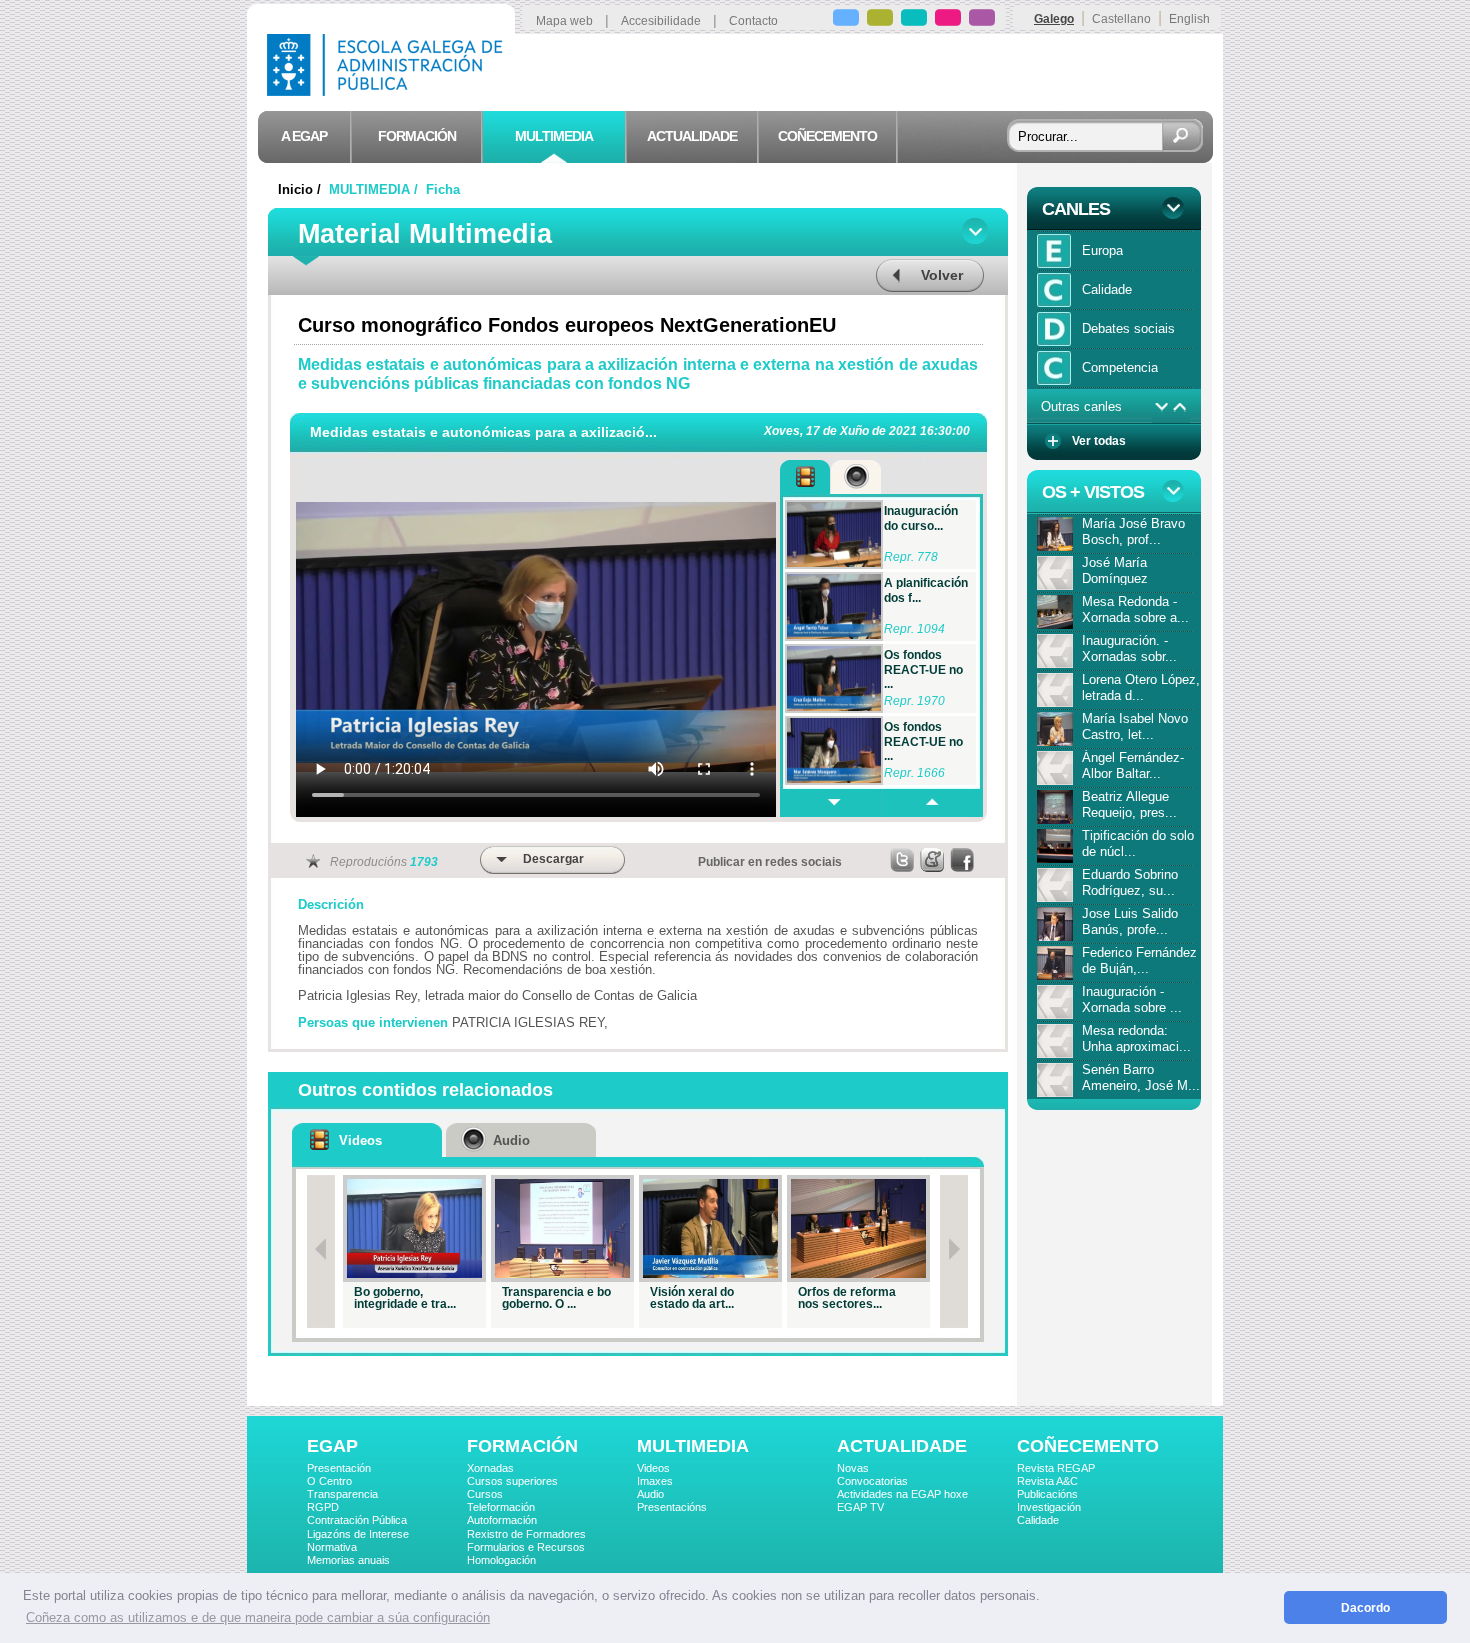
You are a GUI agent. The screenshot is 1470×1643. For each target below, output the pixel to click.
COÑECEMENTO (1088, 1446)
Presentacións (672, 1507)
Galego (1054, 19)
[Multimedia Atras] (931, 803)
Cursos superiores (512, 1481)
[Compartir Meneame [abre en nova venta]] (933, 860)
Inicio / (301, 189)
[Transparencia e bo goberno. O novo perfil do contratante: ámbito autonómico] (562, 1228)
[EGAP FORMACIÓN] (880, 20)
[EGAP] (846, 20)
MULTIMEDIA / (375, 189)
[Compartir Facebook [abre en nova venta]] (963, 860)
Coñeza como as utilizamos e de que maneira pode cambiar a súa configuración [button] (258, 1617)
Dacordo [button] (1365, 1607)
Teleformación (501, 1507)
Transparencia (342, 1494)
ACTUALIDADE (902, 1446)
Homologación (501, 1560)
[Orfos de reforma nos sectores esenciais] (858, 1228)
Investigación (1049, 1507)
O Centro (329, 1481)
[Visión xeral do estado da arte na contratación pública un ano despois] (710, 1228)
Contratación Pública (357, 1520)
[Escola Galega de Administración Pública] (389, 90)
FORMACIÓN (522, 1446)
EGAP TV (860, 1507)
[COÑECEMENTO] (982, 20)
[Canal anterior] (1180, 407)
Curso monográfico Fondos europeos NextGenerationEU (567, 325)
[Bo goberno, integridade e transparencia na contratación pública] (414, 1228)
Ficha (443, 189)
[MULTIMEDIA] (914, 20)
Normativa (332, 1547)
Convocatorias (872, 1481)
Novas (853, 1468)
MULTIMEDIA (693, 1446)
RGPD (323, 1507)
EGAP (332, 1446)
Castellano (1121, 19)
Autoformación (502, 1520)
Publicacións (1047, 1494)
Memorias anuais (348, 1560)
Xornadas (490, 1468)
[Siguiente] (954, 1251)
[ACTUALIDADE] (948, 20)
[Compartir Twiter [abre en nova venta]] (903, 860)
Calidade (1038, 1520)
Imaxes (655, 1481)
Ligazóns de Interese (358, 1534)
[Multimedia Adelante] (830, 803)
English (1189, 19)
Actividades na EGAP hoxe (902, 1494)
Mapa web (564, 21)
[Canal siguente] (1161, 407)
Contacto (753, 21)
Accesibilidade (661, 21)
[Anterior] (321, 1251)
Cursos (485, 1494)
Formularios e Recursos (526, 1547)
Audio (650, 1494)
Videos (653, 1468)
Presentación (339, 1468)
